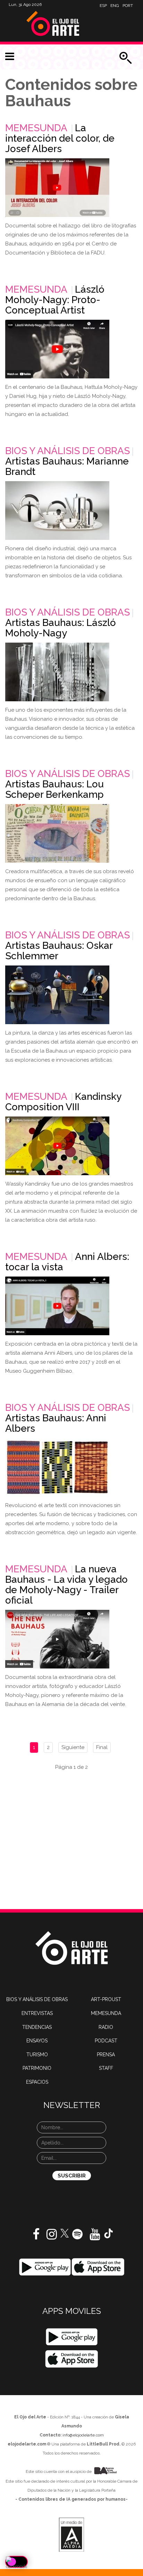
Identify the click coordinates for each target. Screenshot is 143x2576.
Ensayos (37, 2041)
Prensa (106, 2055)
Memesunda (36, 128)
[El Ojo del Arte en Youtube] (95, 2237)
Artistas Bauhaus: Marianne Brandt (67, 466)
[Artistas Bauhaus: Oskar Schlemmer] (57, 995)
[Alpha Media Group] (71, 2535)
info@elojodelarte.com (83, 2435)
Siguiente (73, 1747)
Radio (106, 2027)
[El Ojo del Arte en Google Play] (72, 2337)
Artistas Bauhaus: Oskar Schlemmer (59, 951)
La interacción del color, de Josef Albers (60, 138)
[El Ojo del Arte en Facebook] (36, 2237)
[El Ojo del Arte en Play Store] (45, 2267)
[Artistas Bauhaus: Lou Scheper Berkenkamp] (57, 833)
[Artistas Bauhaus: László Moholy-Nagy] (57, 672)
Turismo (37, 2055)
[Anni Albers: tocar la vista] (57, 1306)
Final (102, 1747)
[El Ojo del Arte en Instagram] (52, 2237)
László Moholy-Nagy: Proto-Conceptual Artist (55, 300)
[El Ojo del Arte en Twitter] (65, 2233)
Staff (106, 2068)
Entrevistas (37, 2013)
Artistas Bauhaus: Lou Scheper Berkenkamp (54, 789)
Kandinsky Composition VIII (63, 1102)
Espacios (37, 2082)
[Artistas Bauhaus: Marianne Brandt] (57, 511)
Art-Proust (106, 1999)
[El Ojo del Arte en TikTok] (109, 2233)
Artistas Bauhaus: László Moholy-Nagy (61, 628)
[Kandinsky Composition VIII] (57, 1146)
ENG (115, 6)
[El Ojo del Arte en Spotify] (77, 2237)
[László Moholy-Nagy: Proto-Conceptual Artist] (57, 349)
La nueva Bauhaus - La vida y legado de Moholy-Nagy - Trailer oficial (66, 1585)
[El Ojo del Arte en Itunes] (98, 2267)
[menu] (10, 57)
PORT (128, 6)
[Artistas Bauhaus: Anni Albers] (57, 1467)
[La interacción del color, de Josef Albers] (57, 188)
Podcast (106, 2041)
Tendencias (37, 2027)
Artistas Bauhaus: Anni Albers (56, 1423)
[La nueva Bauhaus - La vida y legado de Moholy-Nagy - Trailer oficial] (57, 1639)
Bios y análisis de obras (68, 451)
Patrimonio (37, 2068)
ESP (103, 6)
